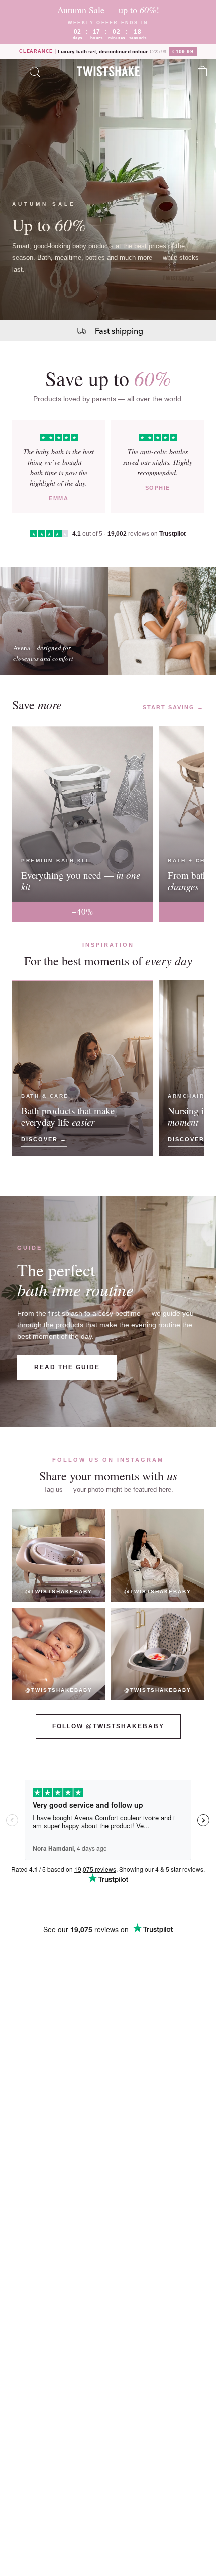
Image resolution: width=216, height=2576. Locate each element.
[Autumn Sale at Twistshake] (108, 189)
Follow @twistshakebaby (108, 1726)
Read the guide (67, 1367)
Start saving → (173, 707)
